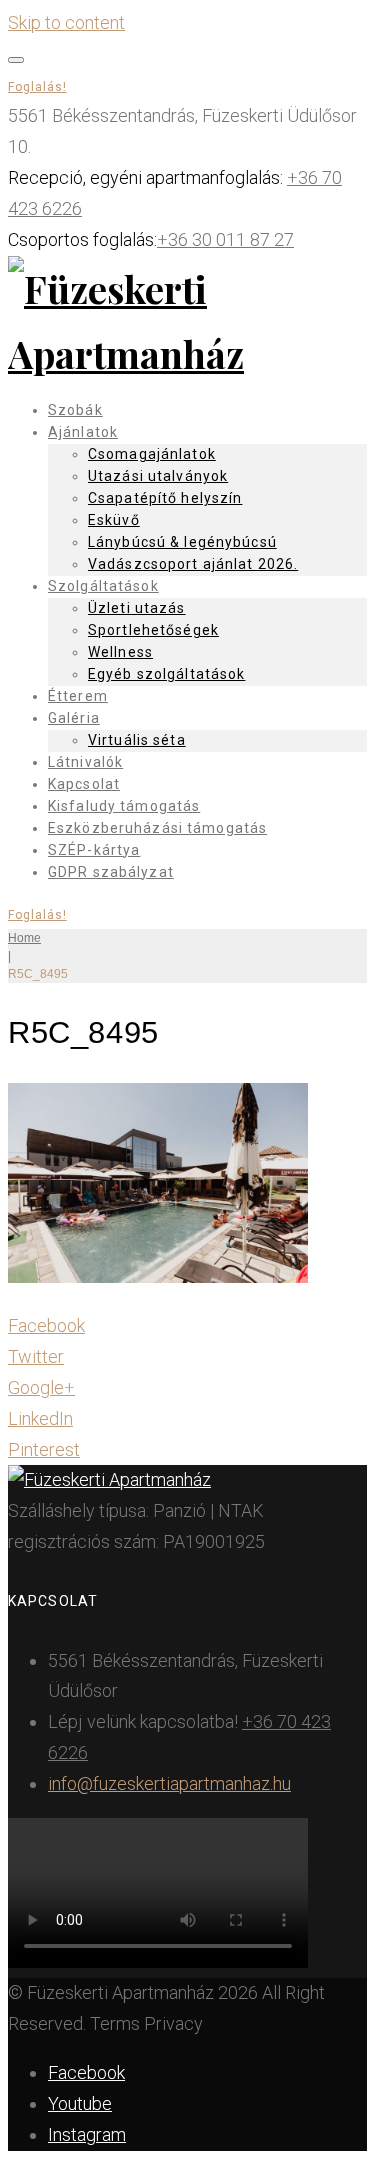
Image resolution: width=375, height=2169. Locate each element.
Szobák (75, 410)
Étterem (78, 696)
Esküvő (114, 520)
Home (24, 938)
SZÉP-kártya (94, 850)
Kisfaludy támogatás (124, 806)
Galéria (74, 718)
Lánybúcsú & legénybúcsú (182, 542)
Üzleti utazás (137, 608)
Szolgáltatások (103, 586)
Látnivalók (85, 762)
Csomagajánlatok (152, 454)
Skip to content (66, 22)
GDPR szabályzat (111, 872)
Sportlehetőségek (153, 630)
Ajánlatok (83, 432)
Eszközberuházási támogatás (157, 828)
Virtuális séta (137, 740)
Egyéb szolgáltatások (166, 674)
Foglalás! (37, 87)
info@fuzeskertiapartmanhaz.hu (169, 1783)
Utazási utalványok (158, 476)
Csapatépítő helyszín (165, 498)
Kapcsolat (84, 784)
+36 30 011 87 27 (225, 239)
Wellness (120, 652)
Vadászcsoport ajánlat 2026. (193, 564)
